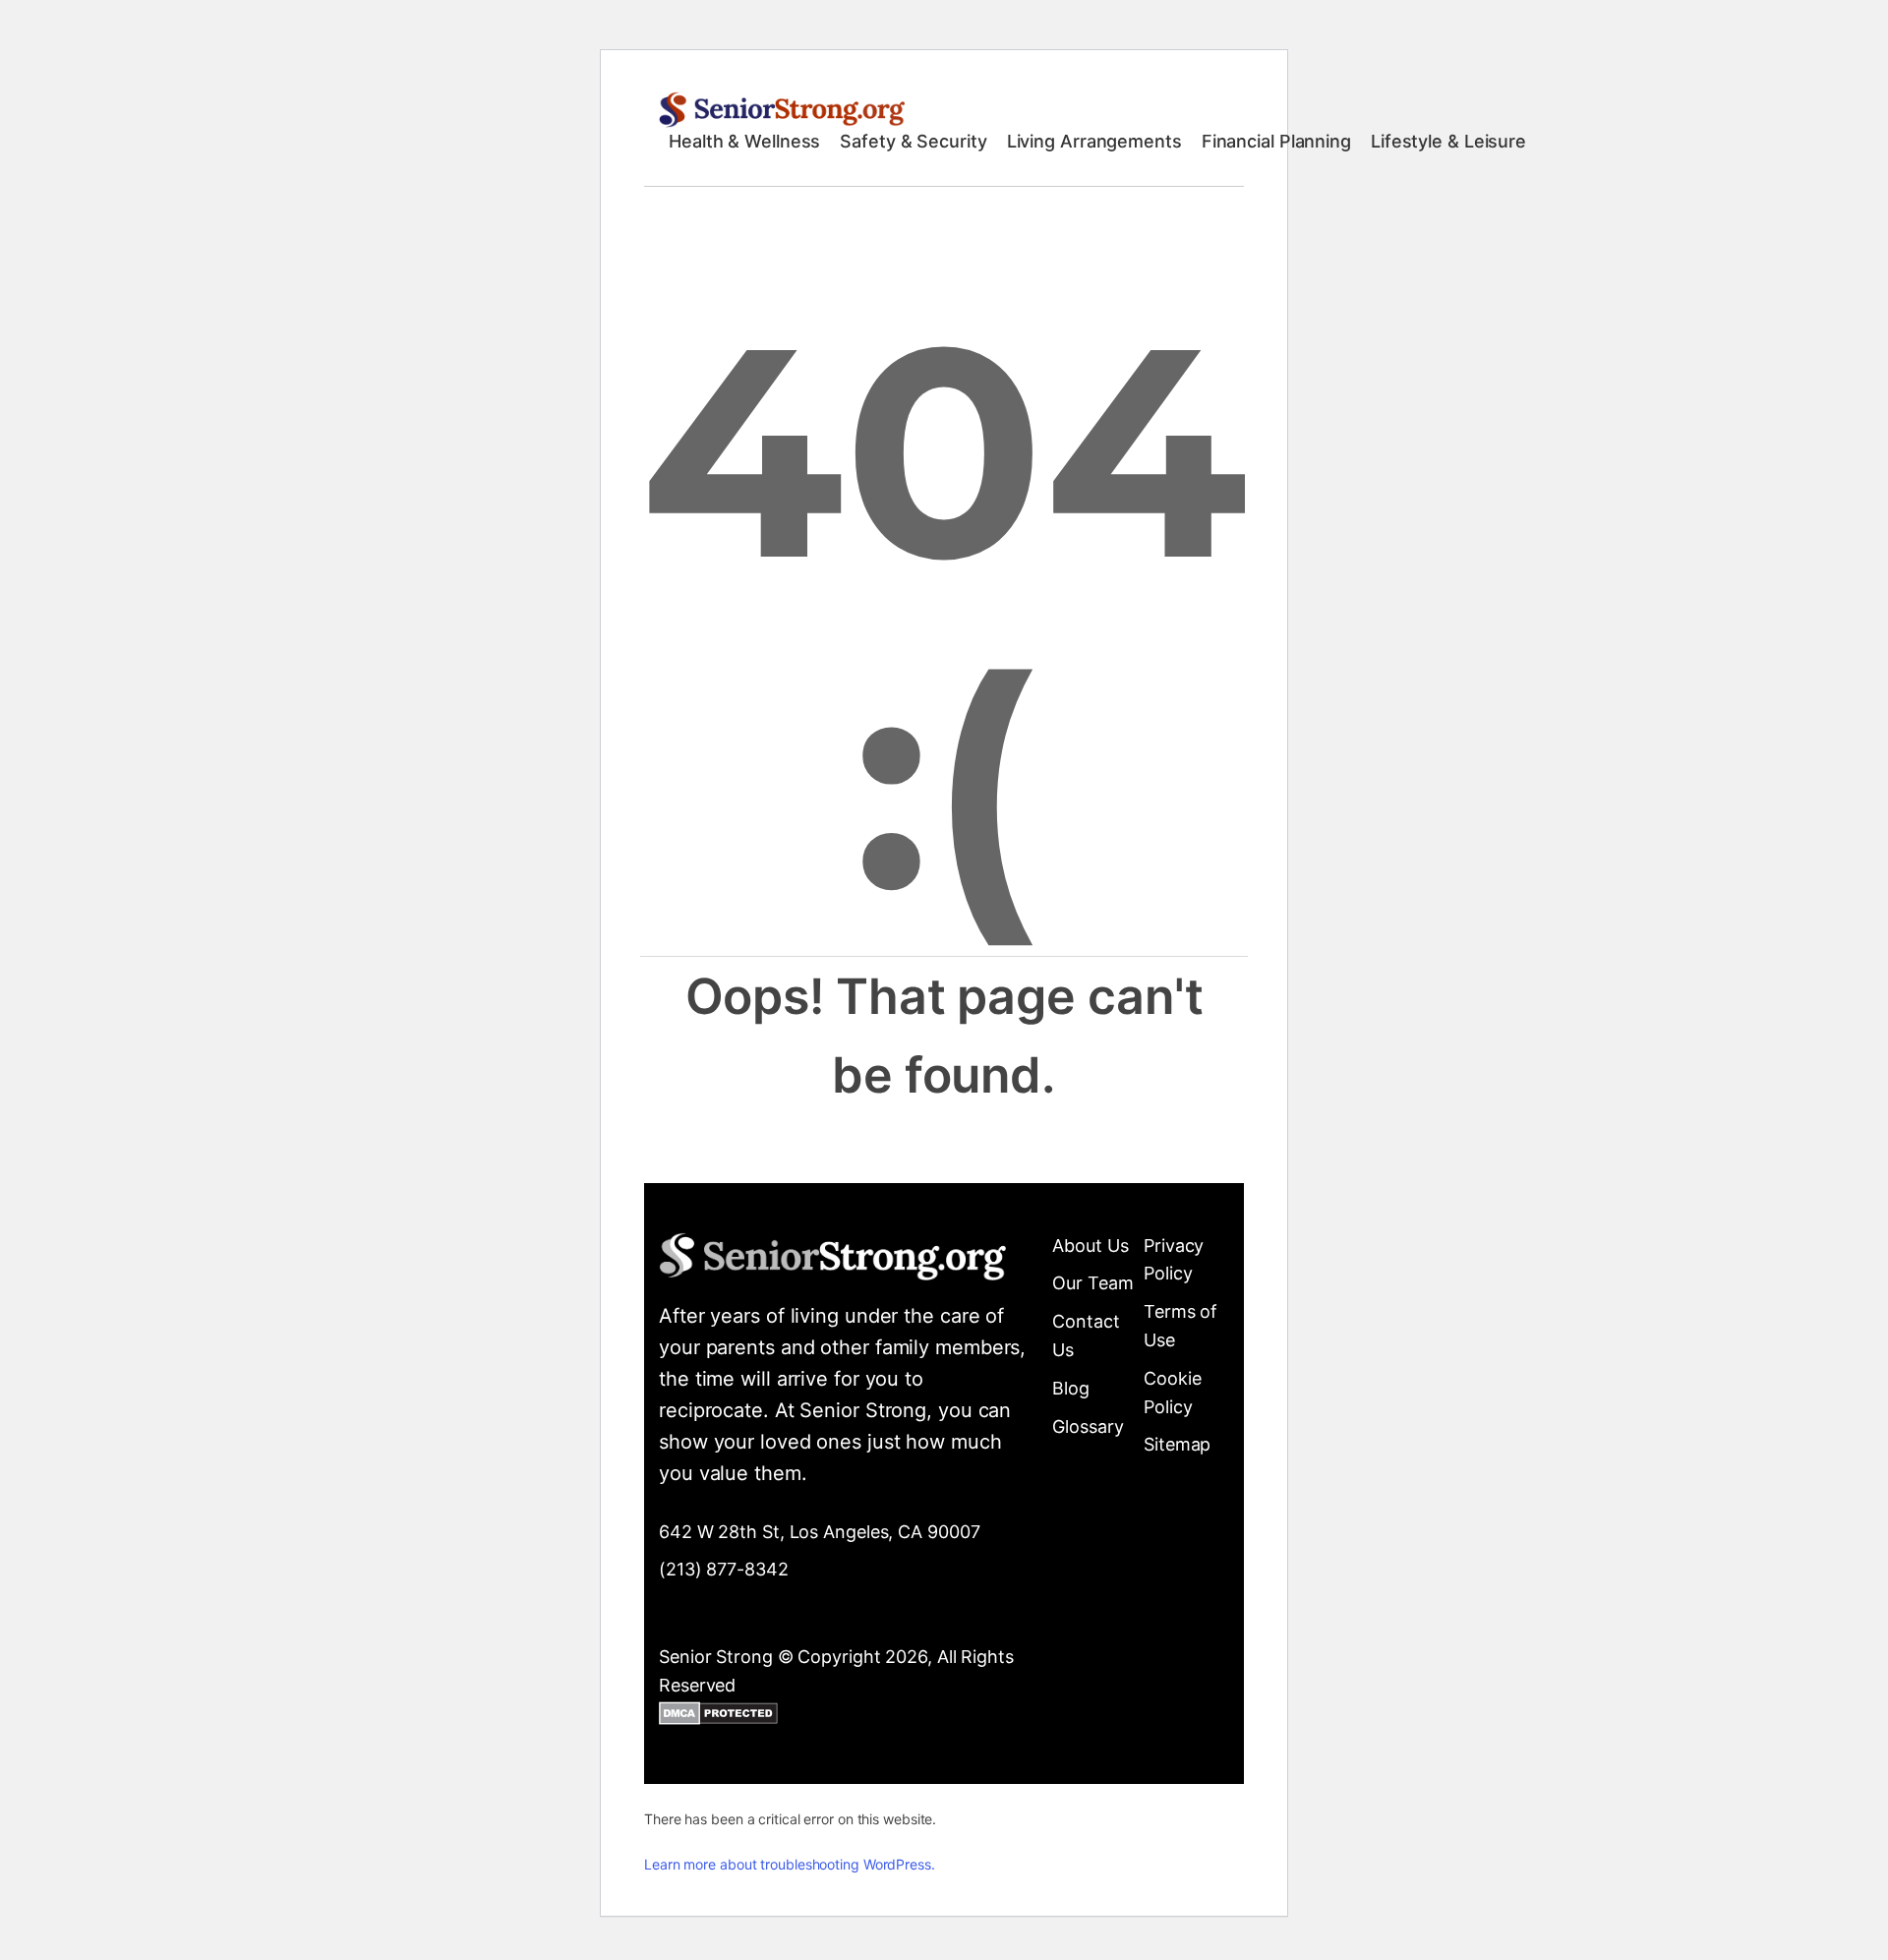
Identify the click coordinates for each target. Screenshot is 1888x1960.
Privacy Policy (1174, 1260)
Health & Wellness (744, 141)
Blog (1071, 1388)
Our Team (1092, 1283)
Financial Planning (1276, 141)
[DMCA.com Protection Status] (718, 1717)
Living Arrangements (1094, 141)
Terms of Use (1180, 1326)
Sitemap (1177, 1444)
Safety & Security (913, 141)
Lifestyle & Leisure (1448, 141)
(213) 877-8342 (724, 1569)
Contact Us (1086, 1336)
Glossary (1088, 1426)
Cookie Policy (1172, 1393)
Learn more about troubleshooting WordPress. (790, 1864)
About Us (1090, 1246)
